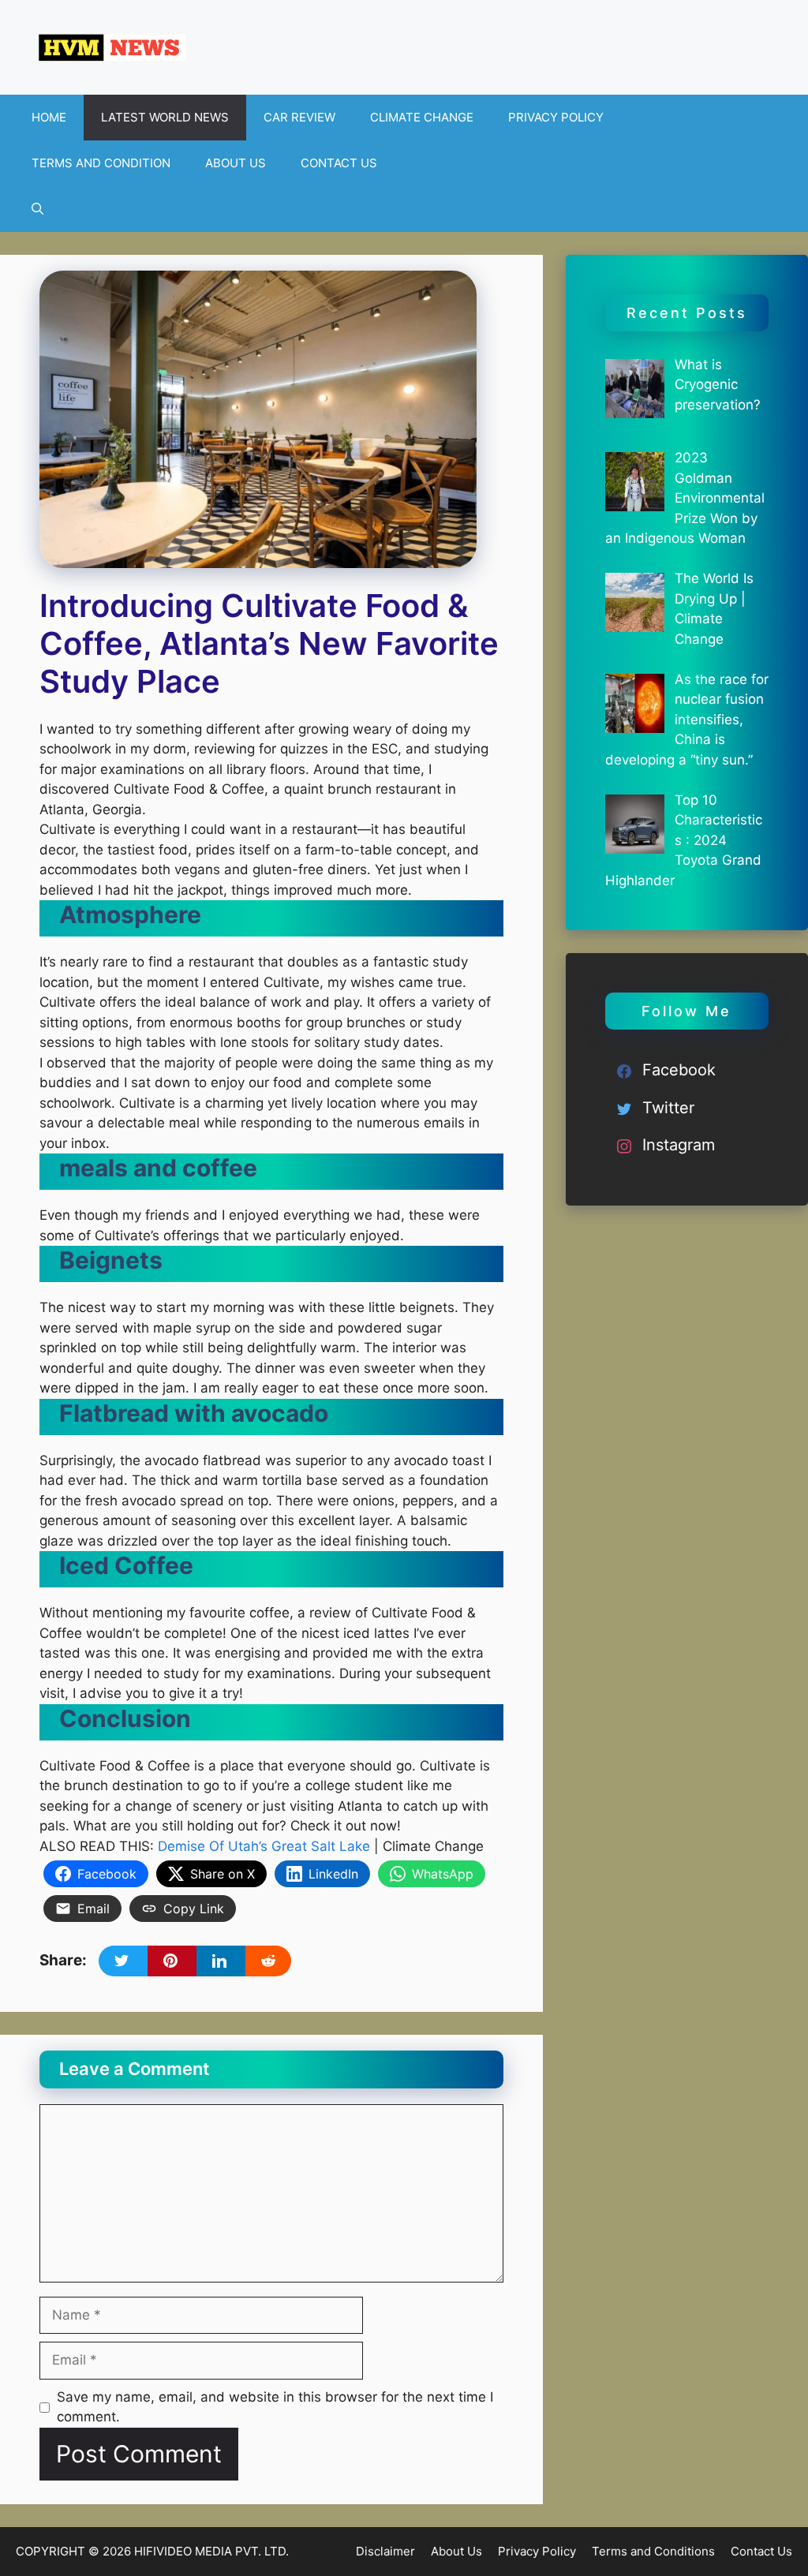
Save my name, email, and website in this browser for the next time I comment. (275, 2407)
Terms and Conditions (653, 2551)
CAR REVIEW (299, 117)
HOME (49, 117)
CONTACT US (339, 163)
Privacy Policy (537, 2551)
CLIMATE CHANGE (422, 117)
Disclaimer (385, 2551)
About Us (456, 2551)
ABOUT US (236, 163)
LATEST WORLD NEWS (165, 117)
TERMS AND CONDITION (101, 163)
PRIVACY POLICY (556, 117)
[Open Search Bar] (37, 209)
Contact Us (761, 2551)
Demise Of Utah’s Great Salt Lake (264, 1846)
